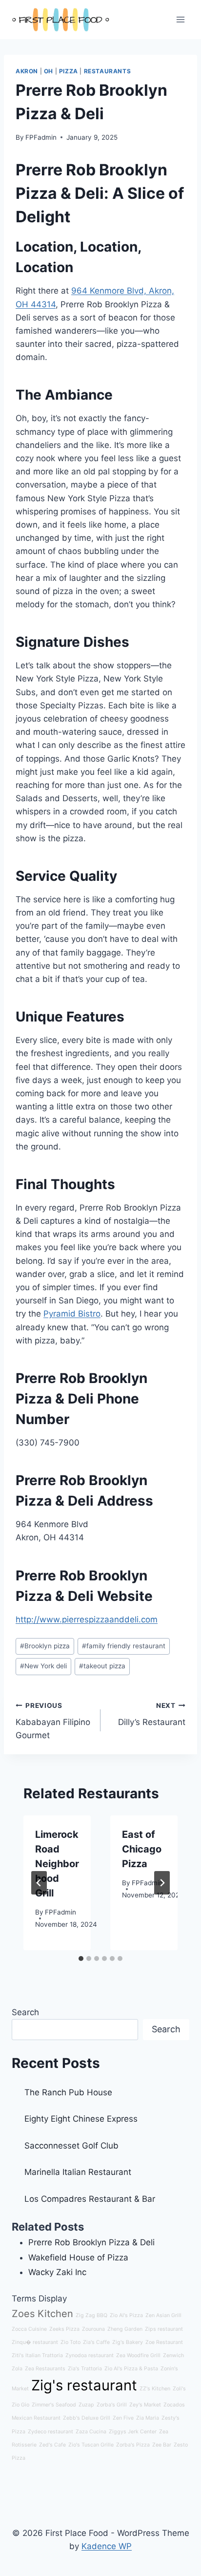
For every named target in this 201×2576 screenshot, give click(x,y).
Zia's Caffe (96, 2342)
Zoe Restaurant (164, 2342)
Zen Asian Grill (163, 2315)
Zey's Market (145, 2405)
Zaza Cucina (91, 2432)
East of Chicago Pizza (142, 1849)
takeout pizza (102, 1666)
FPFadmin (41, 137)
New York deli (43, 1666)
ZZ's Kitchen (155, 2389)
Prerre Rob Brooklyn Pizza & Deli (91, 2242)
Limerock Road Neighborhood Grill (57, 1864)
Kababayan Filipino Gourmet (53, 1721)
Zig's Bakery (128, 2342)
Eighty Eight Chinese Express (81, 2119)
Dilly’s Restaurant (152, 1714)
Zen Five (123, 2418)
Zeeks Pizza (64, 2329)
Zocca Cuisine (29, 2329)
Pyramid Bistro (72, 1314)
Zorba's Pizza (133, 2445)
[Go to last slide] (39, 1883)
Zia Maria (148, 2418)
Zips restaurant (164, 2329)
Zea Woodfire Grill (138, 2355)
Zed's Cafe (52, 2445)
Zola (17, 2369)
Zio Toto (70, 2342)
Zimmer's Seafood (54, 2405)
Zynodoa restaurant (90, 2355)
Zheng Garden (125, 2329)
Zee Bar (162, 2445)
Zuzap (86, 2405)
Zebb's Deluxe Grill (87, 2418)
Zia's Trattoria (85, 2369)
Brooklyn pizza (45, 1646)
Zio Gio (20, 2405)
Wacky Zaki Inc (57, 2272)
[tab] (81, 1959)
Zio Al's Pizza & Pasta (131, 2369)
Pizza (69, 71)
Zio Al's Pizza (126, 2315)
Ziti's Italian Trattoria (37, 2355)
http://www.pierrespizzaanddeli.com (87, 1619)
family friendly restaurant (124, 1646)
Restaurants (108, 71)
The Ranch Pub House (68, 2092)
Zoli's (179, 2389)
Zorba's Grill (112, 2405)
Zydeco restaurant (50, 2432)
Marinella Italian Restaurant (78, 2172)
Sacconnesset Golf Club (71, 2146)
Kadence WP (107, 2546)
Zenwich (173, 2355)
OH (49, 71)
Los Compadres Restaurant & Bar (90, 2199)
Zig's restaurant (84, 2385)
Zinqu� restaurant (35, 2342)
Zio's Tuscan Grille (91, 2445)
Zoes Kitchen (42, 2314)
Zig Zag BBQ (91, 2315)
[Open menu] (180, 19)
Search (25, 2012)
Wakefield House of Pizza (78, 2257)
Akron (27, 71)
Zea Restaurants (45, 2369)
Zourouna (93, 2329)
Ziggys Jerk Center (133, 2432)
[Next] (162, 1883)
